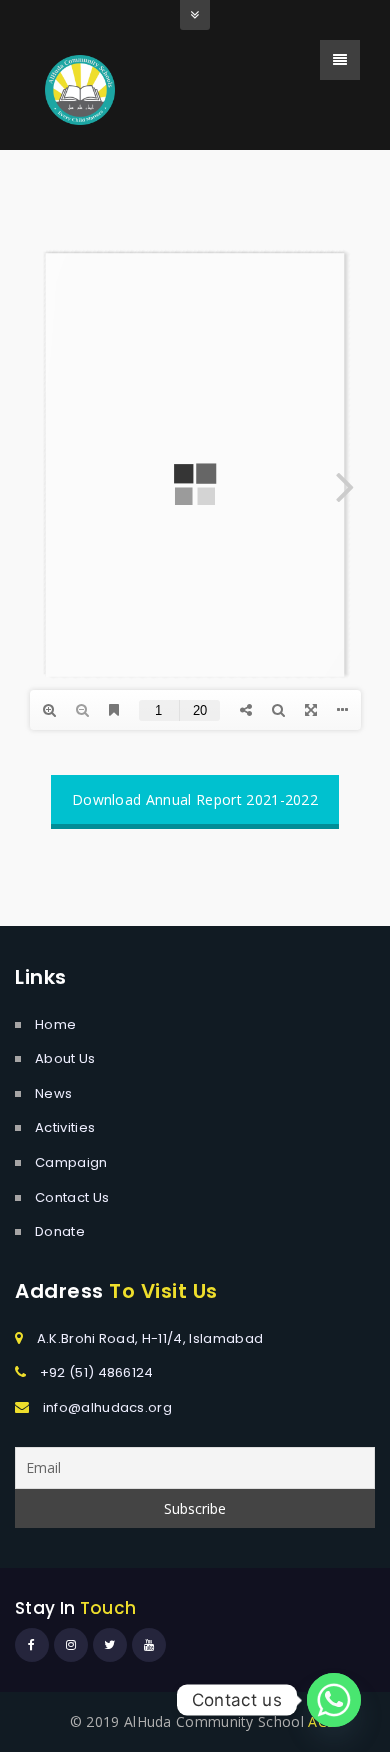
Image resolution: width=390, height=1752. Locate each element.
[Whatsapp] (334, 1700)
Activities (65, 1127)
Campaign (71, 1162)
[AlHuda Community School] (80, 88)
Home (55, 1024)
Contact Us (72, 1197)
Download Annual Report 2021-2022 (195, 799)
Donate (60, 1231)
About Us (65, 1058)
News (53, 1093)
